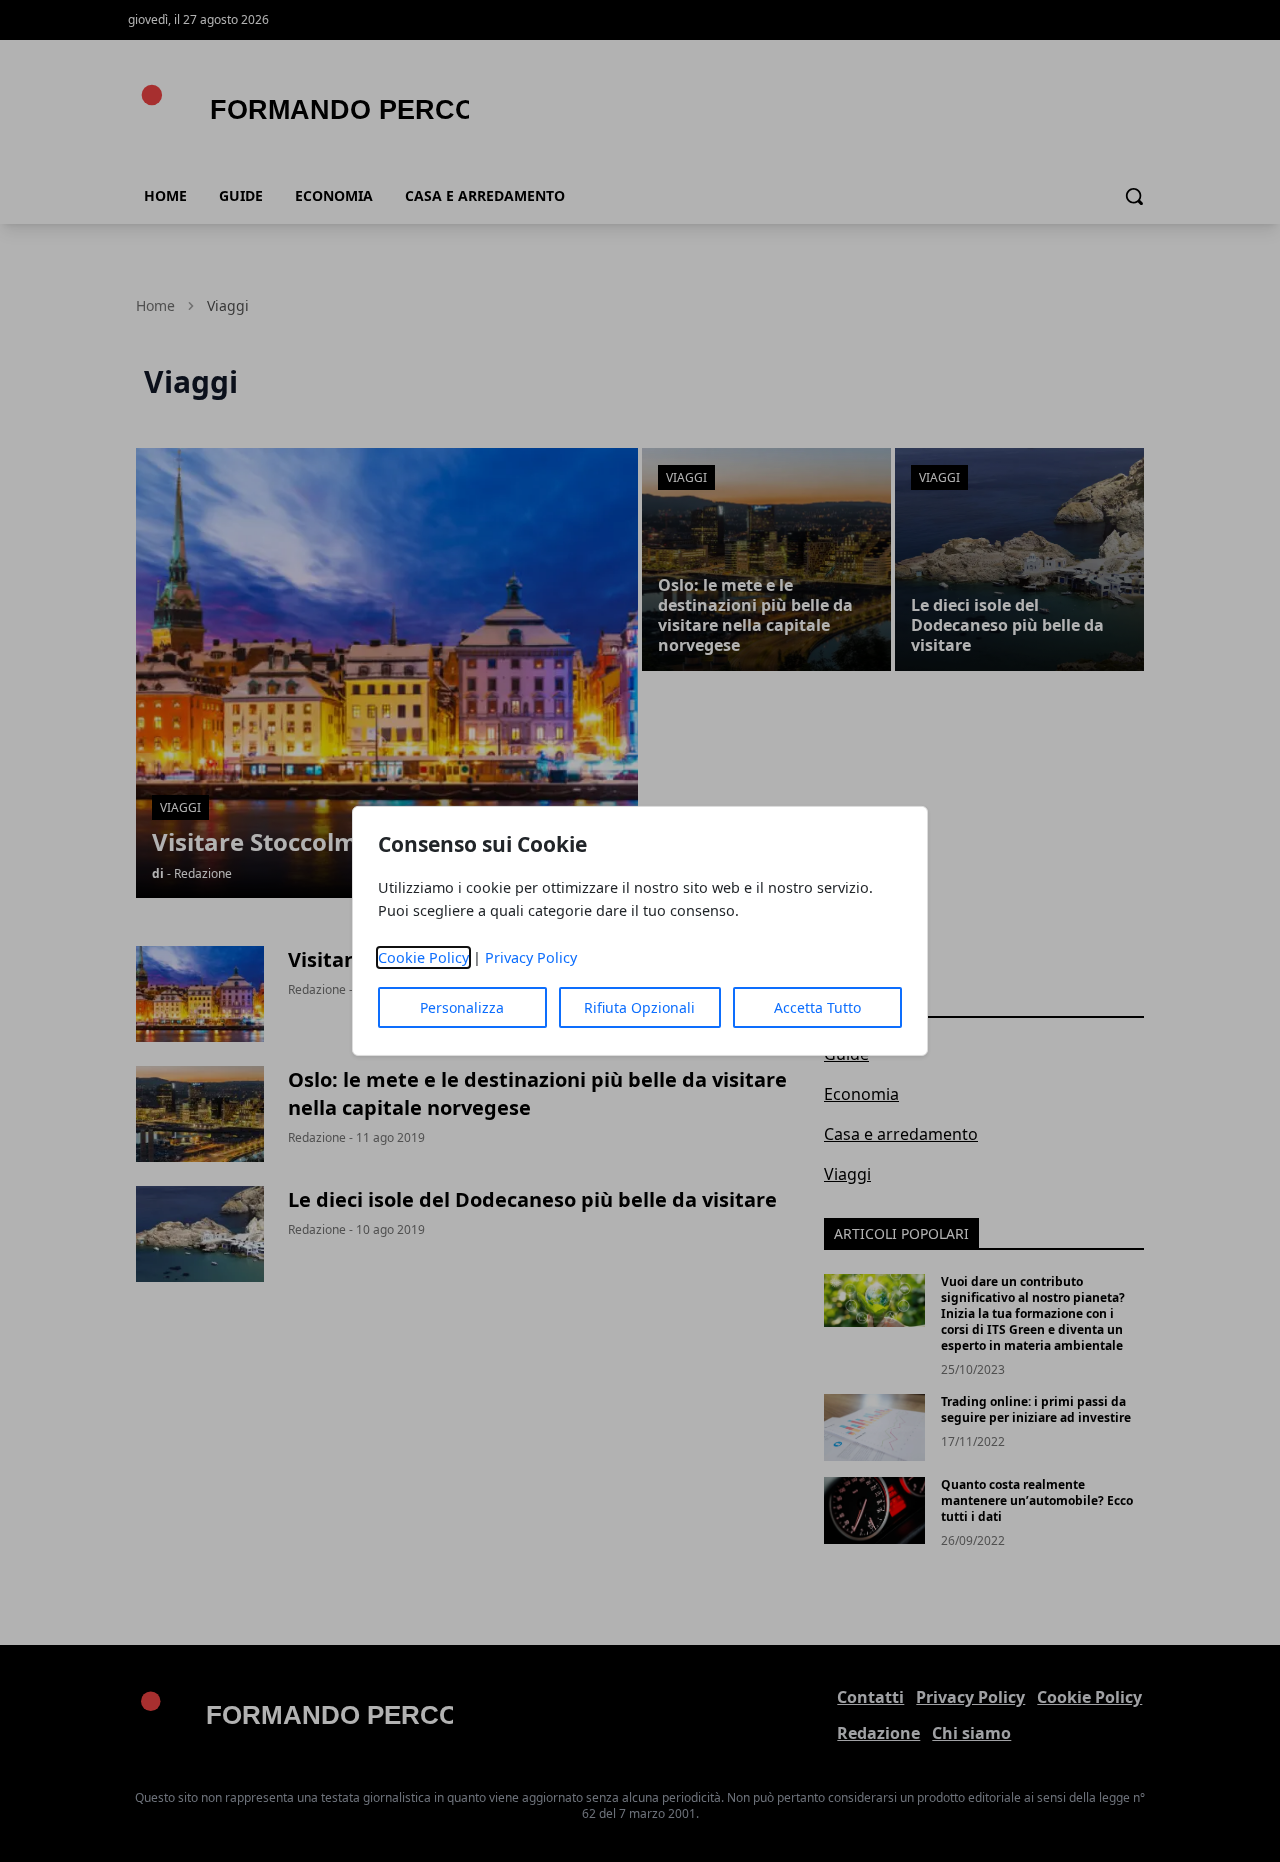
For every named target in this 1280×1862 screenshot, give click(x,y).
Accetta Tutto (817, 1007)
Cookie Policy (423, 957)
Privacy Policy (531, 957)
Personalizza (462, 1007)
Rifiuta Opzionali (639, 1007)
